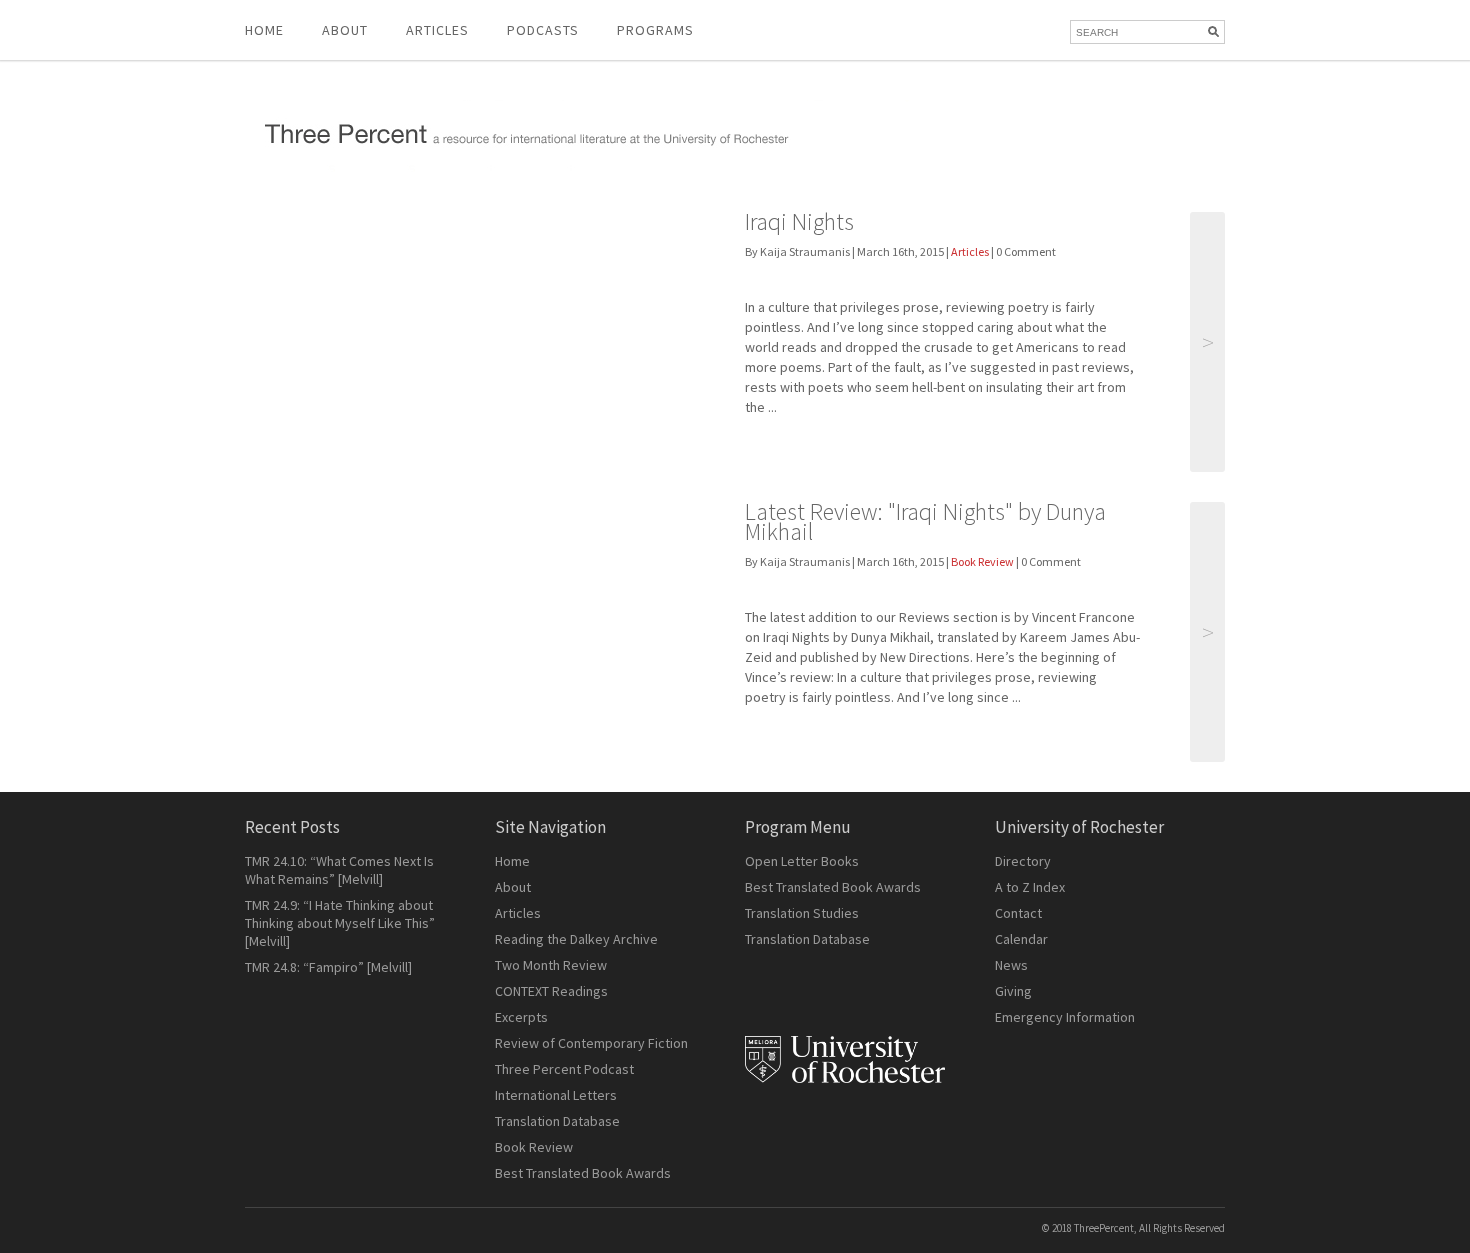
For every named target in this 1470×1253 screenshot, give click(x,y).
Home (264, 30)
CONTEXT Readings (551, 991)
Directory (1023, 861)
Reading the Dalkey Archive (576, 939)
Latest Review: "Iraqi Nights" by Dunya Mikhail (925, 521)
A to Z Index (1030, 887)
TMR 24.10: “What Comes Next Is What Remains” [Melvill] (339, 870)
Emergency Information (1065, 1017)
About (345, 30)
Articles (970, 251)
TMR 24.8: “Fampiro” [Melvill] (328, 967)
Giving (1013, 991)
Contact (1018, 913)
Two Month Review (551, 965)
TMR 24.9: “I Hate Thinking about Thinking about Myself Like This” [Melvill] (340, 923)
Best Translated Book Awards (583, 1173)
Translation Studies (802, 913)
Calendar (1021, 939)
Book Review (982, 561)
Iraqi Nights (799, 221)
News (1011, 965)
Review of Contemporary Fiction (591, 1043)
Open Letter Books (802, 861)
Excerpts (521, 1017)
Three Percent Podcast (564, 1069)
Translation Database (557, 1121)
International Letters (556, 1095)
